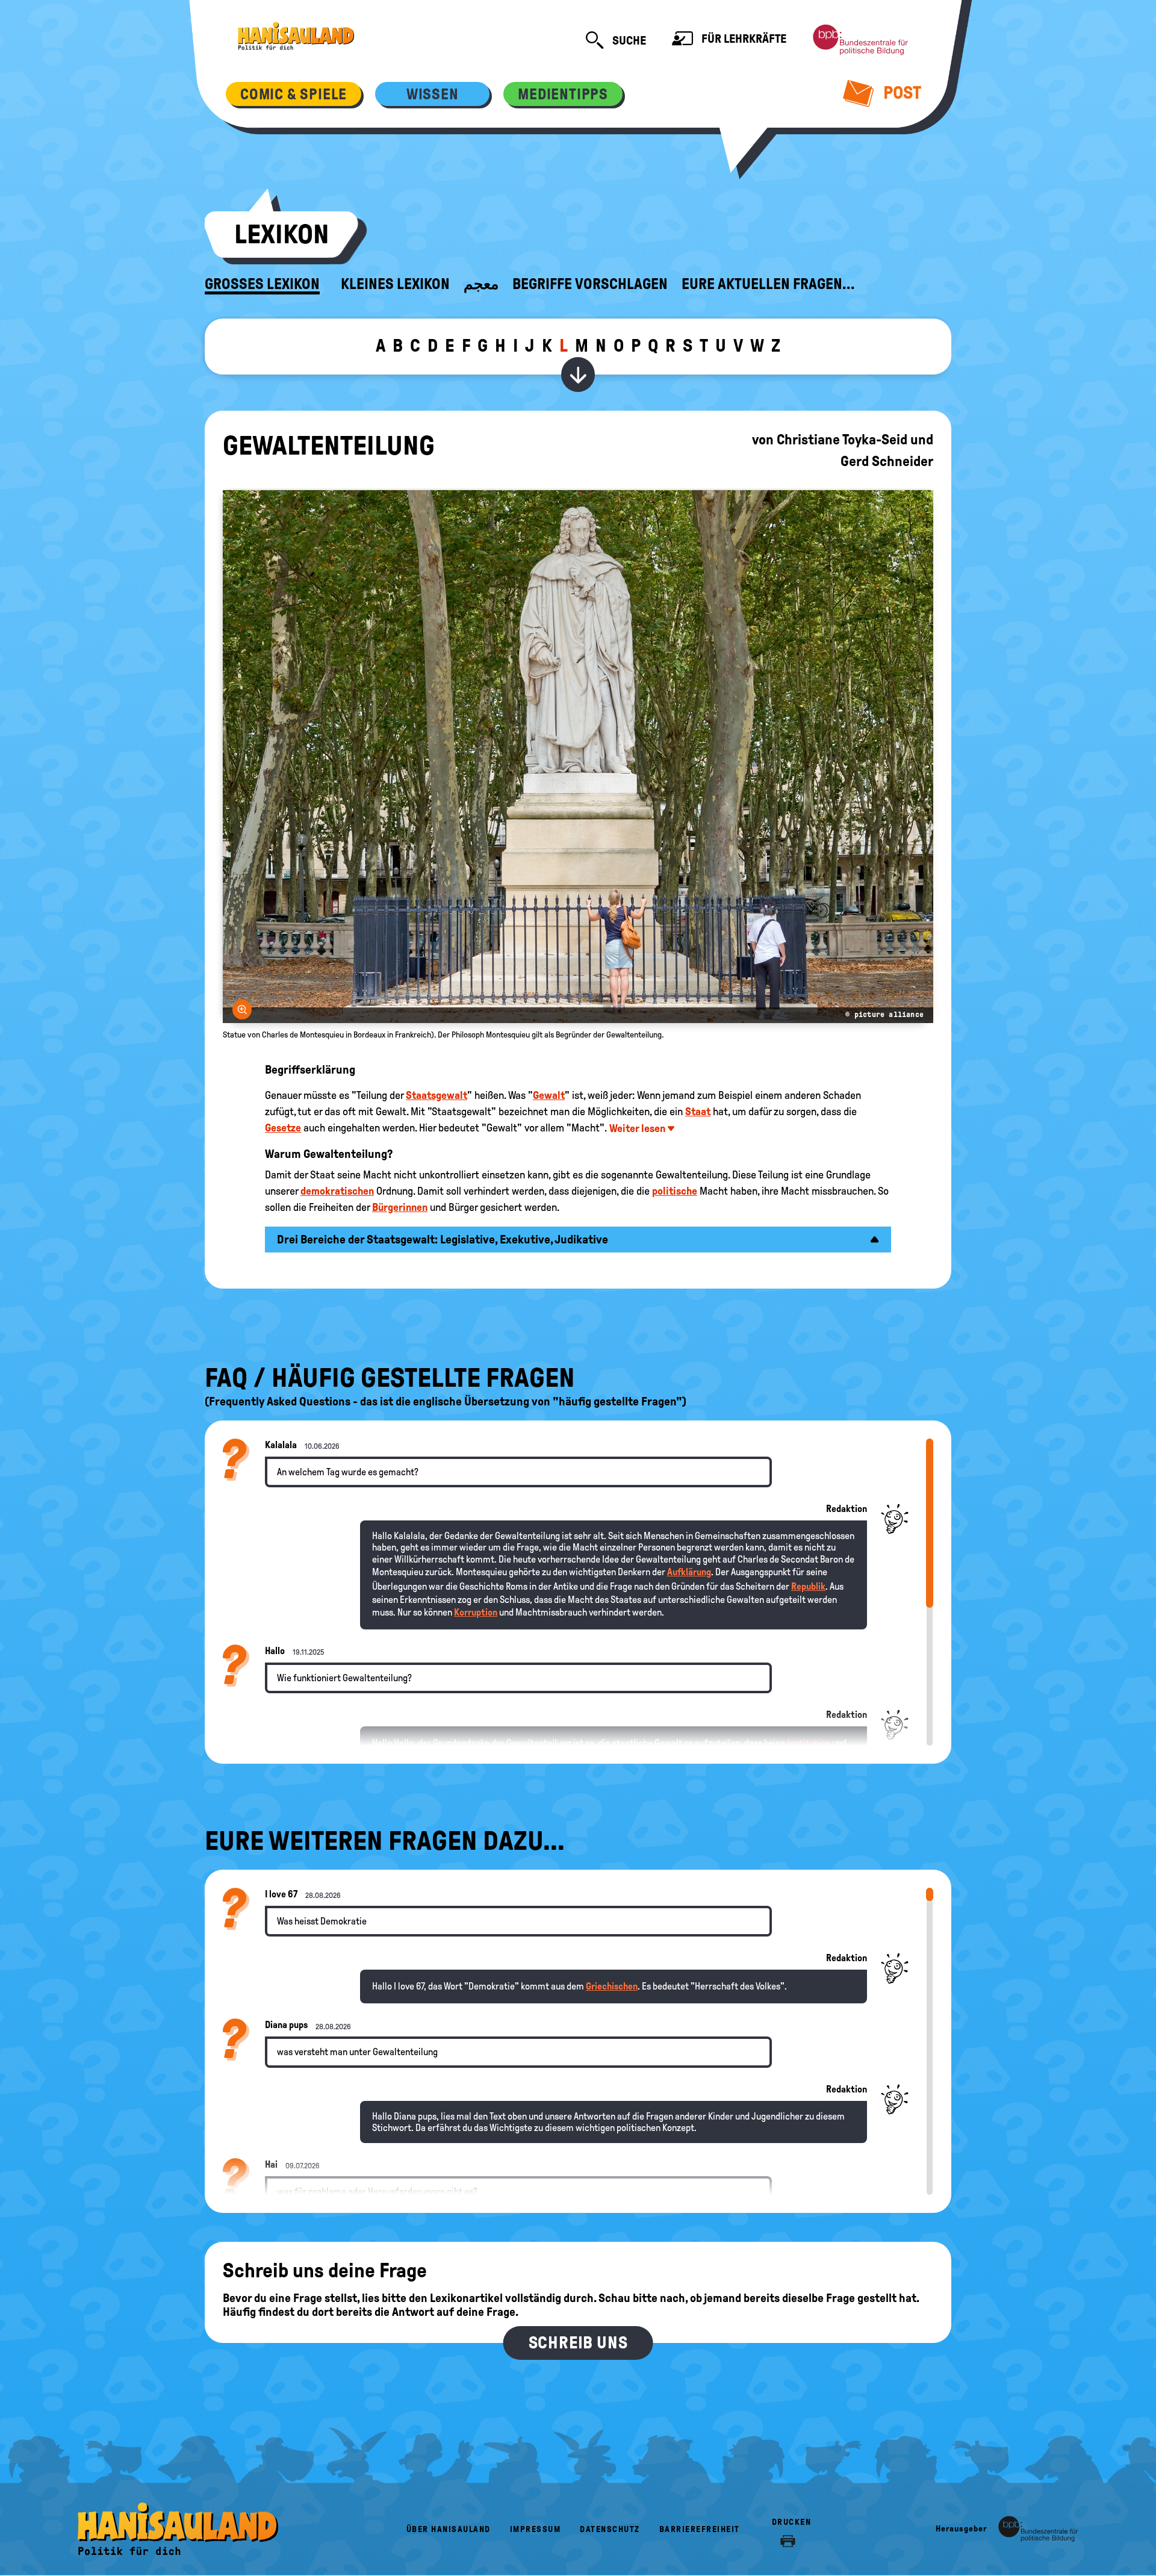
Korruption (476, 1612)
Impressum (536, 2529)
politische (675, 1191)
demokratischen (337, 1191)
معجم (481, 284)
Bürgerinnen (400, 1207)
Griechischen (612, 1986)
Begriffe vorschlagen (590, 284)
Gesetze (283, 1128)
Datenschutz (610, 2529)
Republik (808, 1586)
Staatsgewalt (437, 1095)
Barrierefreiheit (700, 2529)
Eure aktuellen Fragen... (768, 284)
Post (900, 92)
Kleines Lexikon (395, 284)
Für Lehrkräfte (743, 39)
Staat (698, 1112)
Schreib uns (578, 2343)
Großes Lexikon (262, 284)
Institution (809, 1743)
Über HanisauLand (449, 2529)
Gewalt (549, 1095)
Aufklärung (689, 1572)
